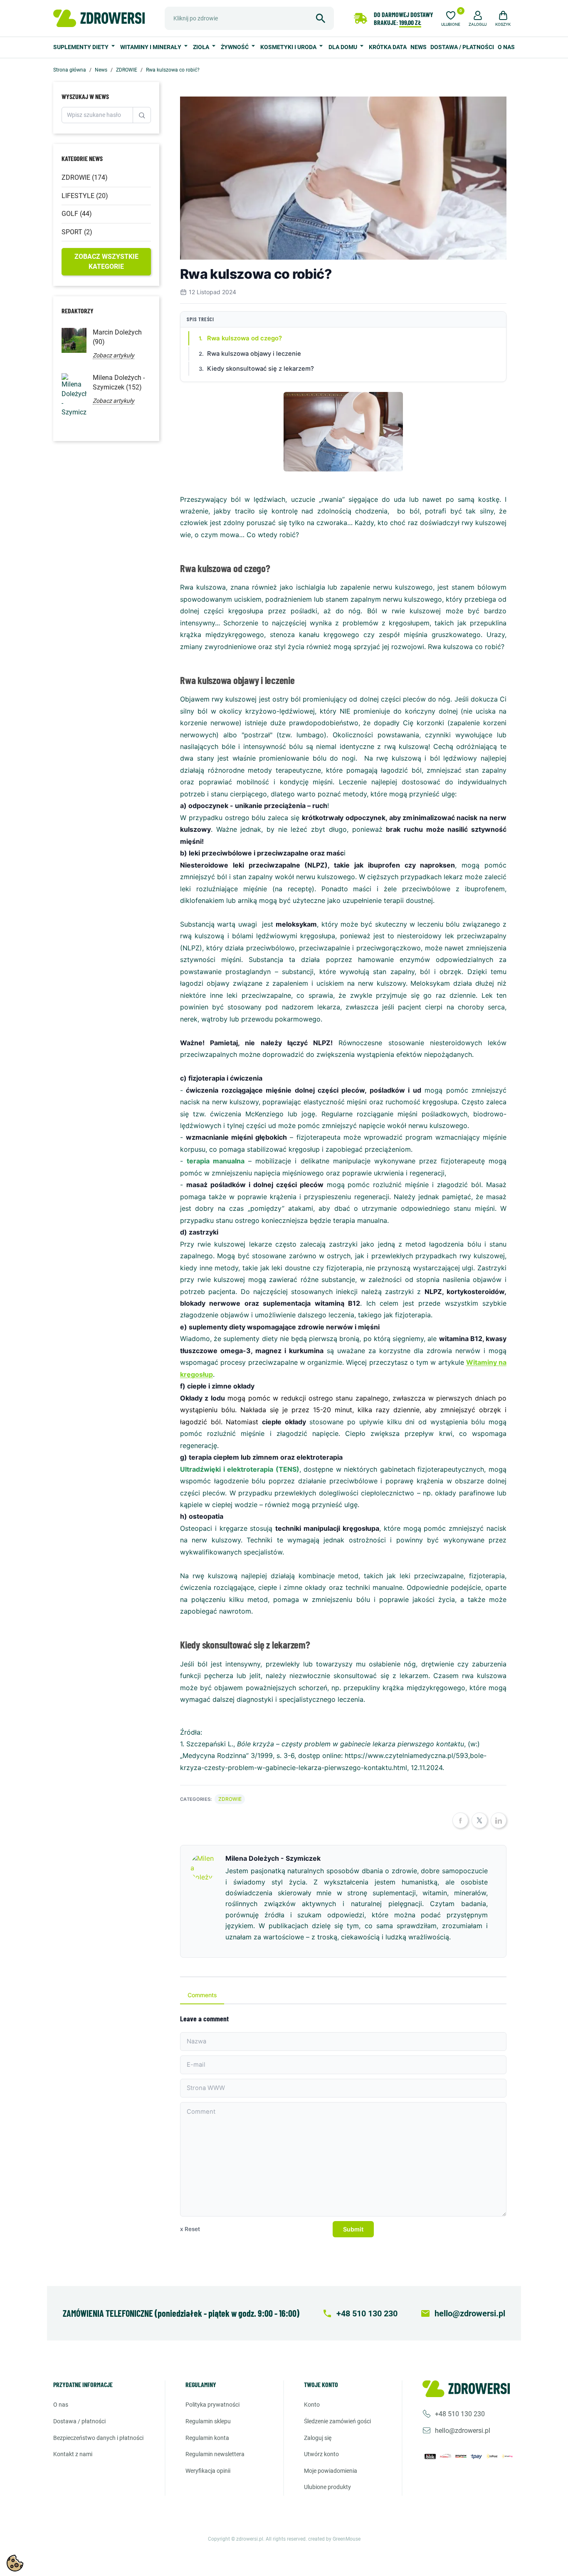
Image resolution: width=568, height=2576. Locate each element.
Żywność (235, 47)
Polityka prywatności (212, 2405)
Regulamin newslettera (215, 2454)
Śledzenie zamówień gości (337, 2421)
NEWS (419, 47)
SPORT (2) (77, 232)
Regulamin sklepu (208, 2421)
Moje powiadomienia (331, 2471)
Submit (353, 2229)
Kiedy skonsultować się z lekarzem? (261, 369)
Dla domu (343, 47)
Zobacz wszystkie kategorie (106, 262)
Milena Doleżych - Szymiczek (273, 1858)
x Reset (190, 2229)
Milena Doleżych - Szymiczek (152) (119, 382)
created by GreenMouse (334, 2539)
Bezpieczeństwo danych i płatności (98, 2438)
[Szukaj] (321, 18)
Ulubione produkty (327, 2487)
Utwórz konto (321, 2454)
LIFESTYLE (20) (85, 196)
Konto (312, 2405)
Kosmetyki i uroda (289, 47)
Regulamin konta (207, 2438)
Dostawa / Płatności (462, 47)
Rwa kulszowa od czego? (244, 338)
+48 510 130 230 (460, 2414)
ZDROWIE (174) (85, 177)
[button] (478, 17)
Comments (202, 1995)
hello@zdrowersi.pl (463, 2431)
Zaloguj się (318, 2438)
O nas (506, 47)
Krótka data (388, 47)
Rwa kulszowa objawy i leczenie (254, 354)
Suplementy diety (81, 47)
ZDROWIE (230, 1799)
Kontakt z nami (73, 2454)
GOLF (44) (77, 214)
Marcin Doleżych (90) (117, 337)
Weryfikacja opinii (208, 2471)
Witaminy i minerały (151, 47)
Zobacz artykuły (114, 355)
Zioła (202, 47)
